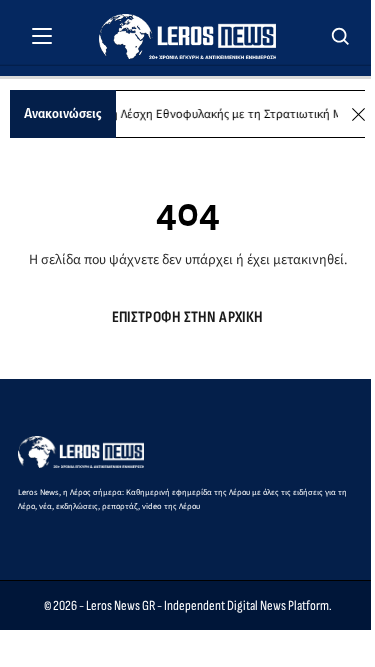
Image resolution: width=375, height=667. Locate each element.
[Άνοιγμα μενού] (42, 36)
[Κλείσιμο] (358, 114)
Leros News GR (120, 605)
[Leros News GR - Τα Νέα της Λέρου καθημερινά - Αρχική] (187, 36)
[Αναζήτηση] (341, 36)
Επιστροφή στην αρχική (187, 317)
